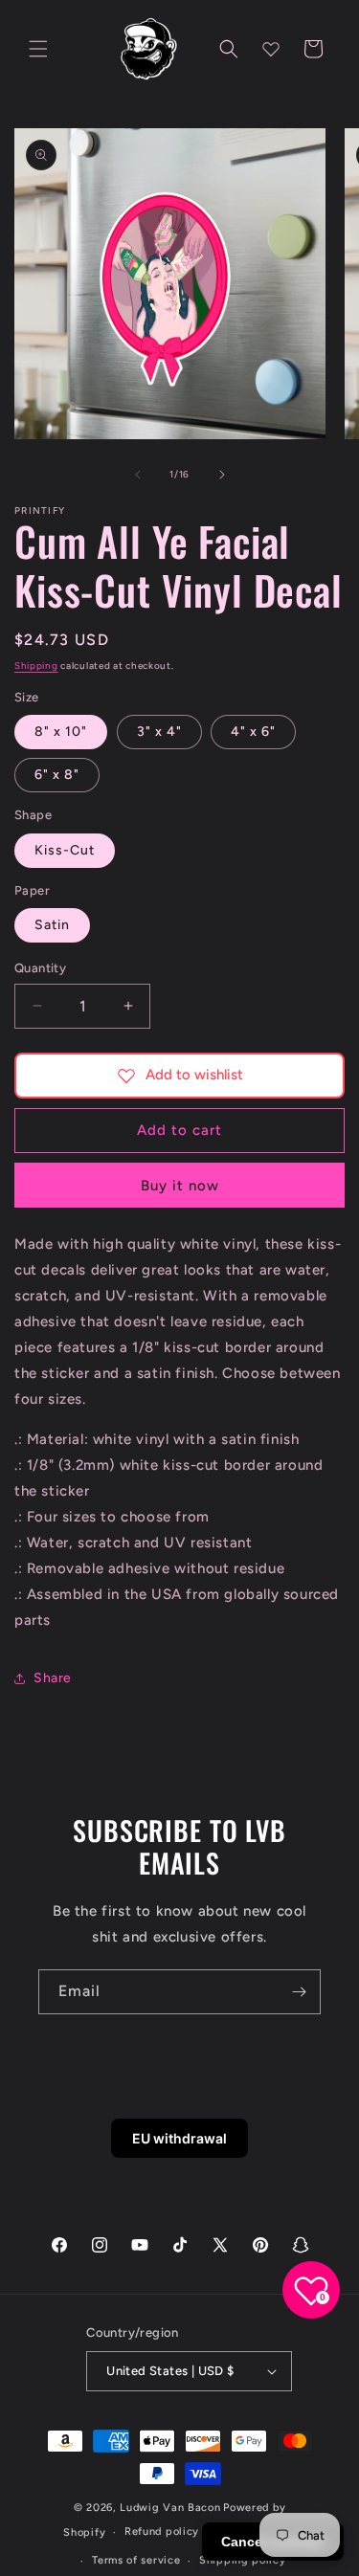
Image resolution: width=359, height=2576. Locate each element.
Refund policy (162, 2532)
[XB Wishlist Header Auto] (271, 49)
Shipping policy (243, 2560)
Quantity (40, 968)
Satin (52, 925)
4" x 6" (253, 732)
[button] (38, 49)
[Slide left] (138, 475)
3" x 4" (159, 732)
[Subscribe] (299, 1992)
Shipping (36, 666)
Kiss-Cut (65, 850)
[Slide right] (222, 475)
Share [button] (53, 1678)
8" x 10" (61, 732)
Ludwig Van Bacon (170, 2508)
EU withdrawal (179, 2138)
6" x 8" (57, 775)
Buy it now (180, 1186)
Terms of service (136, 2560)
